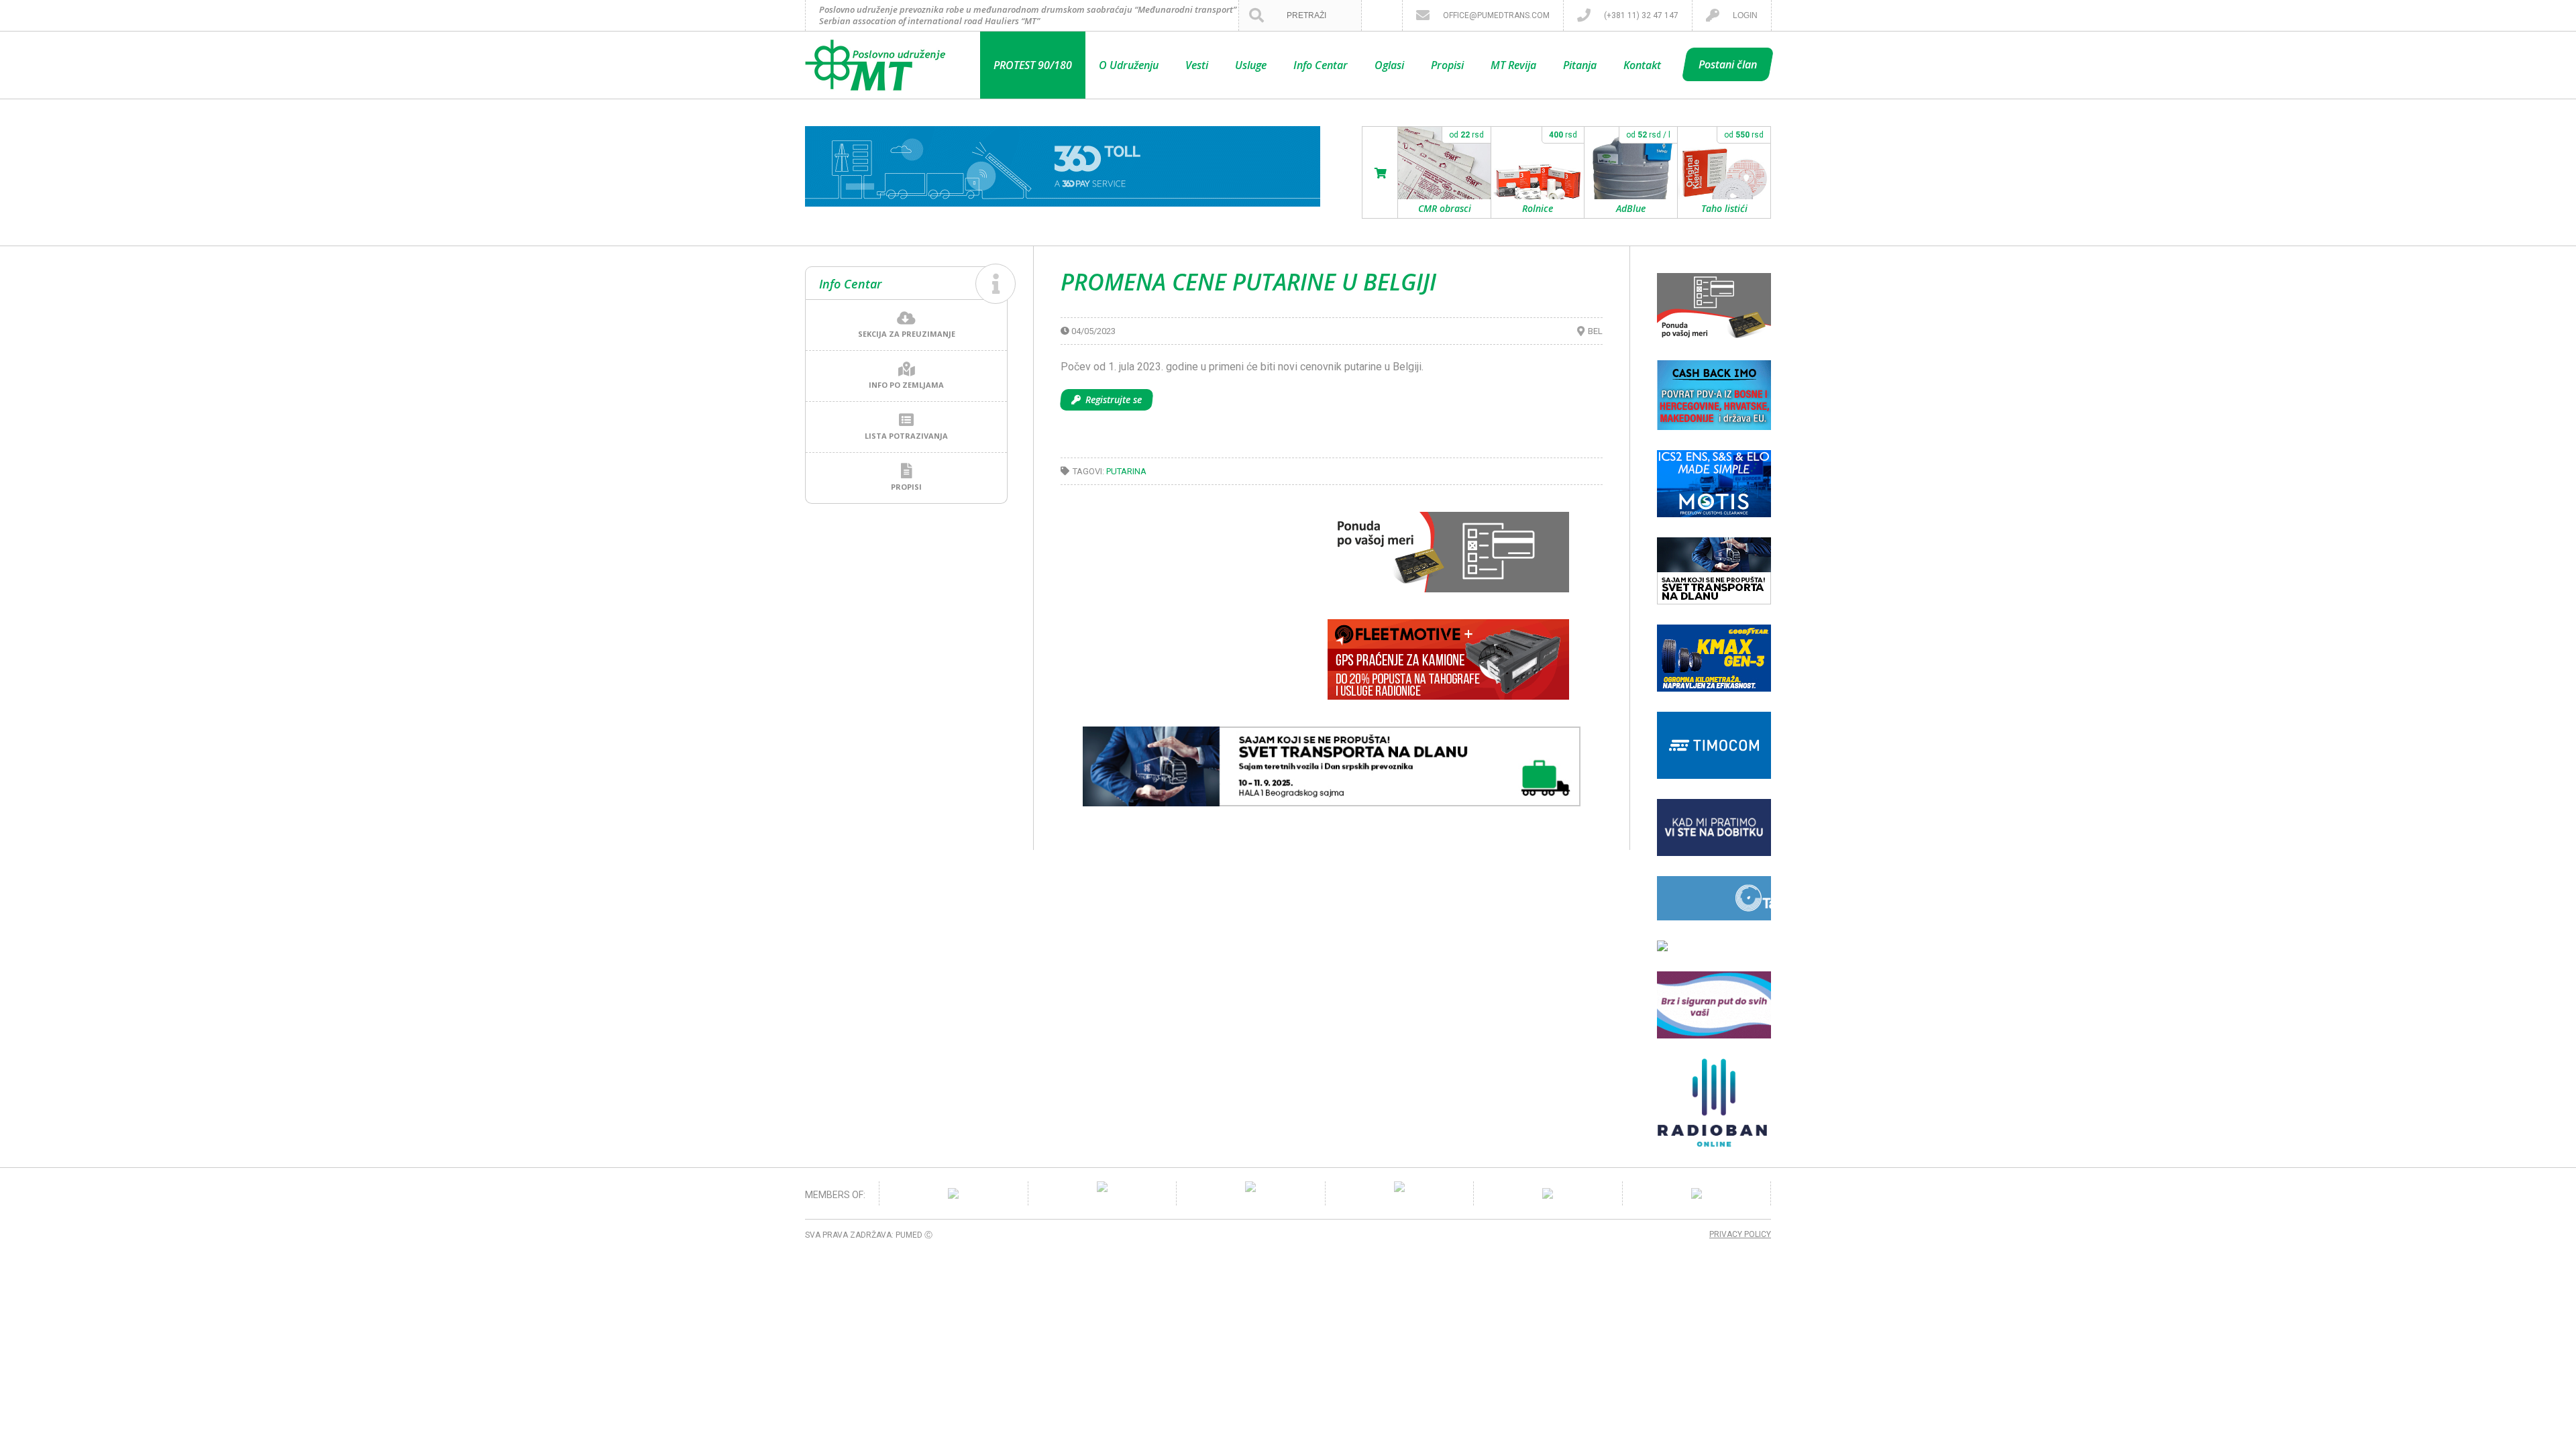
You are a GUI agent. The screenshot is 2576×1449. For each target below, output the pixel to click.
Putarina (1126, 471)
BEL (1595, 331)
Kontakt (1642, 65)
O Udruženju (1129, 65)
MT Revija (1513, 65)
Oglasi (1389, 65)
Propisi (1447, 65)
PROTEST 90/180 (1033, 65)
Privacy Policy (1740, 1234)
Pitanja (1580, 65)
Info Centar (1321, 65)
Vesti (1197, 65)
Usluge (1251, 65)
